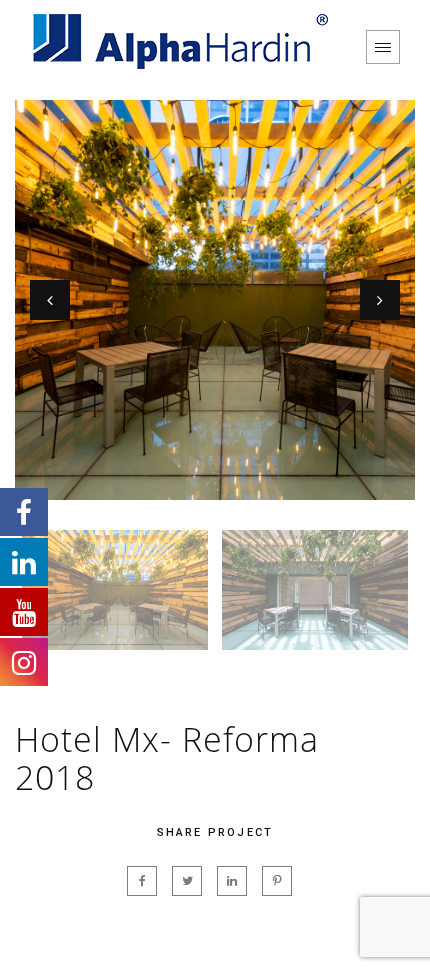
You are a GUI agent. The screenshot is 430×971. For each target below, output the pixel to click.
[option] (215, 300)
